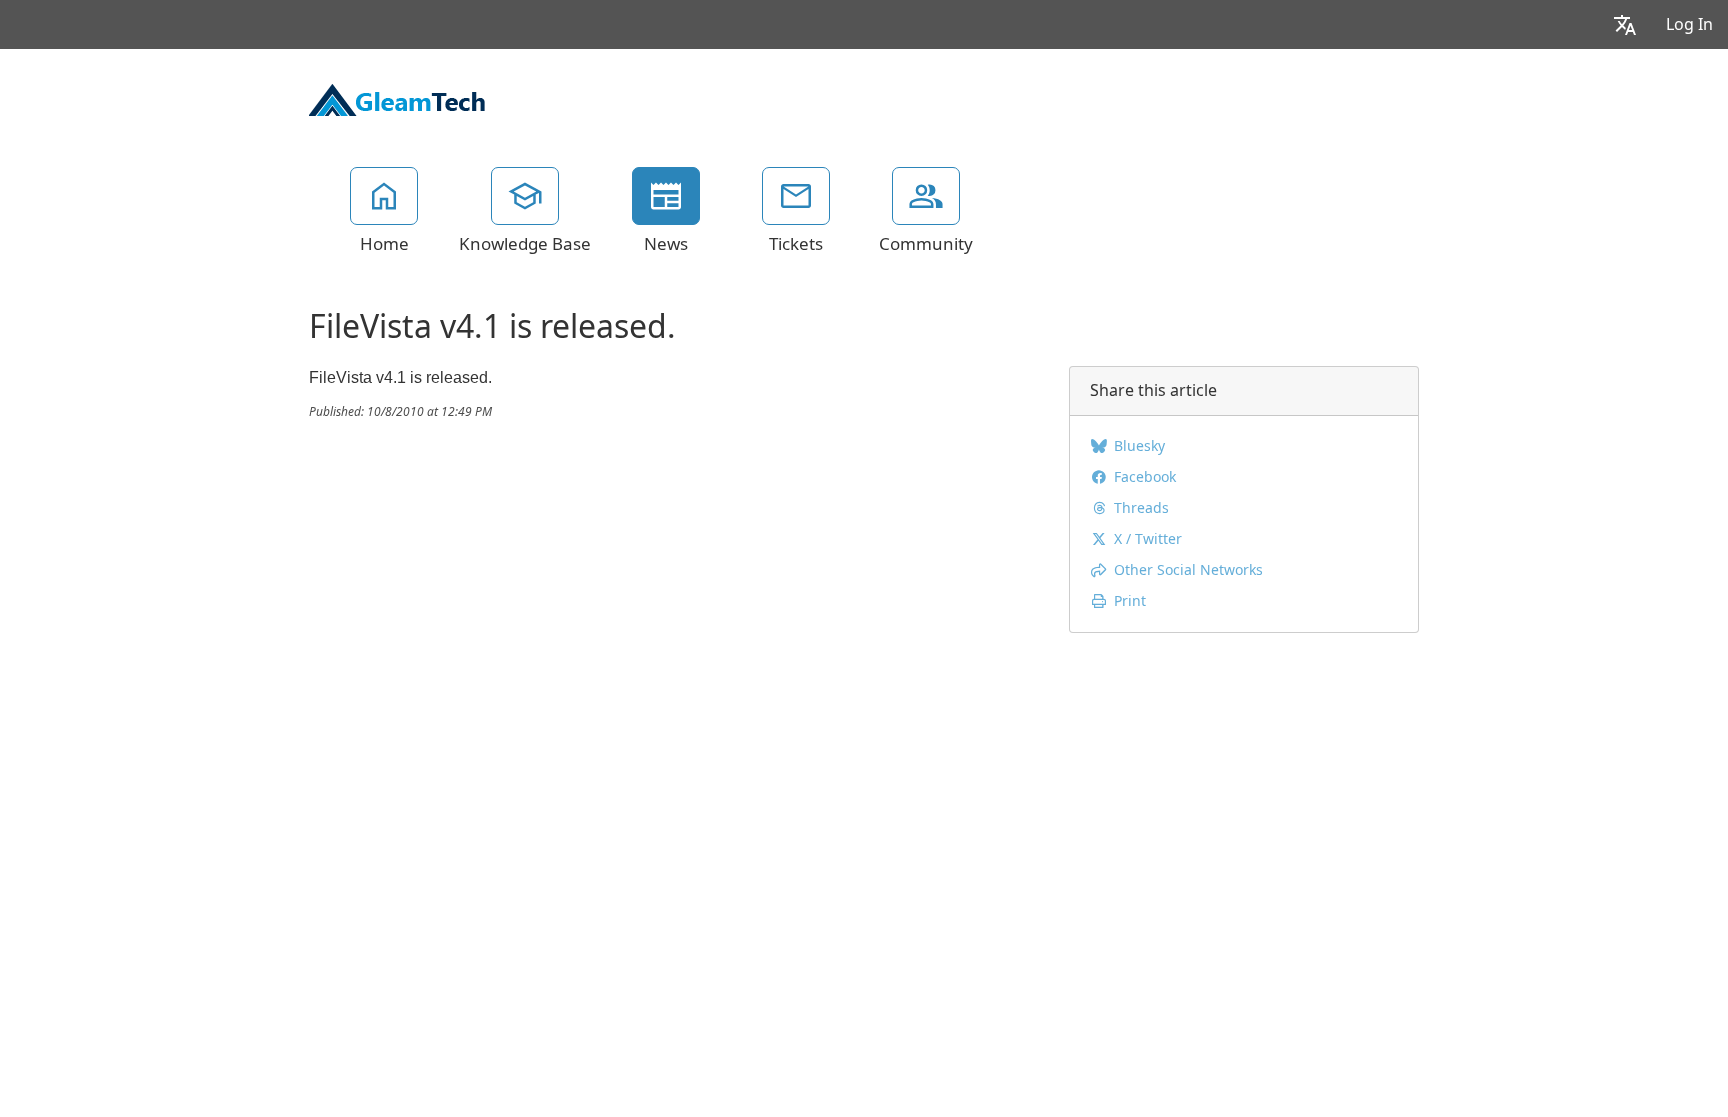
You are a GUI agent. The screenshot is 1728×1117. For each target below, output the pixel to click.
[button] (1625, 24)
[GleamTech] (397, 98)
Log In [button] (1689, 24)
